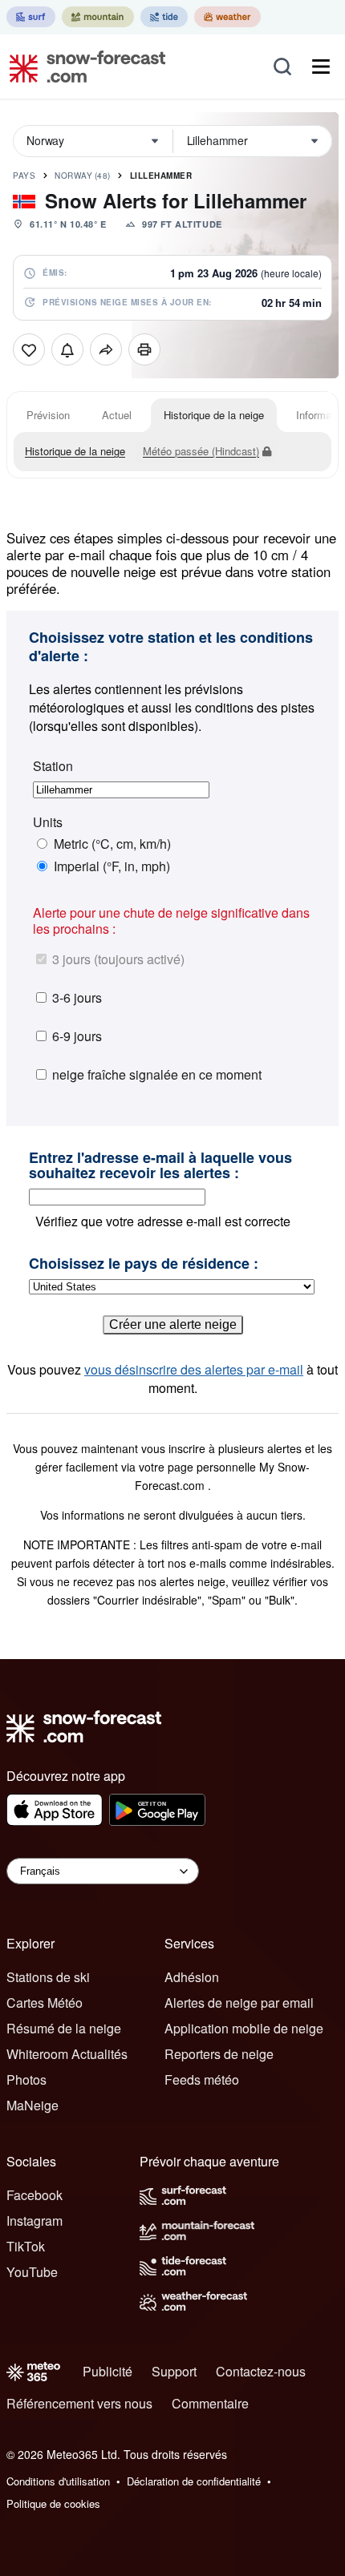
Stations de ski (48, 1977)
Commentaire (210, 2403)
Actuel (117, 415)
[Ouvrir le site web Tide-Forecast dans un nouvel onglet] (164, 17)
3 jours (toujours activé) (118, 959)
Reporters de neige (219, 2054)
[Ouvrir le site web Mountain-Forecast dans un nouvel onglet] (98, 17)
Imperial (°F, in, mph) (112, 866)
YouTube (32, 2272)
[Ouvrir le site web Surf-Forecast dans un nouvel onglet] (31, 17)
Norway (83, 176)
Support (174, 2371)
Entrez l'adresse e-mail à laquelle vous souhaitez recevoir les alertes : (160, 1166)
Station (53, 766)
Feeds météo (202, 2079)
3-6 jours (77, 997)
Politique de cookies (53, 2503)
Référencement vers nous (79, 2403)
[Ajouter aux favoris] (29, 349)
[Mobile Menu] (321, 67)
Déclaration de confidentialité (194, 2481)
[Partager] (106, 349)
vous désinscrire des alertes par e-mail (194, 1369)
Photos (26, 2079)
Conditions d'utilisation (58, 2481)
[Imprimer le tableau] (144, 349)
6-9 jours (77, 1036)
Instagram (34, 2221)
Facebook (34, 2195)
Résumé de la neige (64, 2028)
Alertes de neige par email (239, 2003)
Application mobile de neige (244, 2028)
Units (48, 822)
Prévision (48, 415)
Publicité (108, 2371)
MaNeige (32, 2105)
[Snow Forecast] (83, 67)
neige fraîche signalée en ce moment (157, 1074)
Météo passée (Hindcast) (201, 451)
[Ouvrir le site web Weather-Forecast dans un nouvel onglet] (227, 17)
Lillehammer (161, 176)
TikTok (26, 2246)
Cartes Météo (45, 2003)
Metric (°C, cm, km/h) (112, 844)
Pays (24, 176)
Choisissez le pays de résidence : (144, 1264)
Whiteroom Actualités (67, 2054)
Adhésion (192, 1977)
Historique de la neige (214, 415)
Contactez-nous (261, 2371)
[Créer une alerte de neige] (67, 349)
